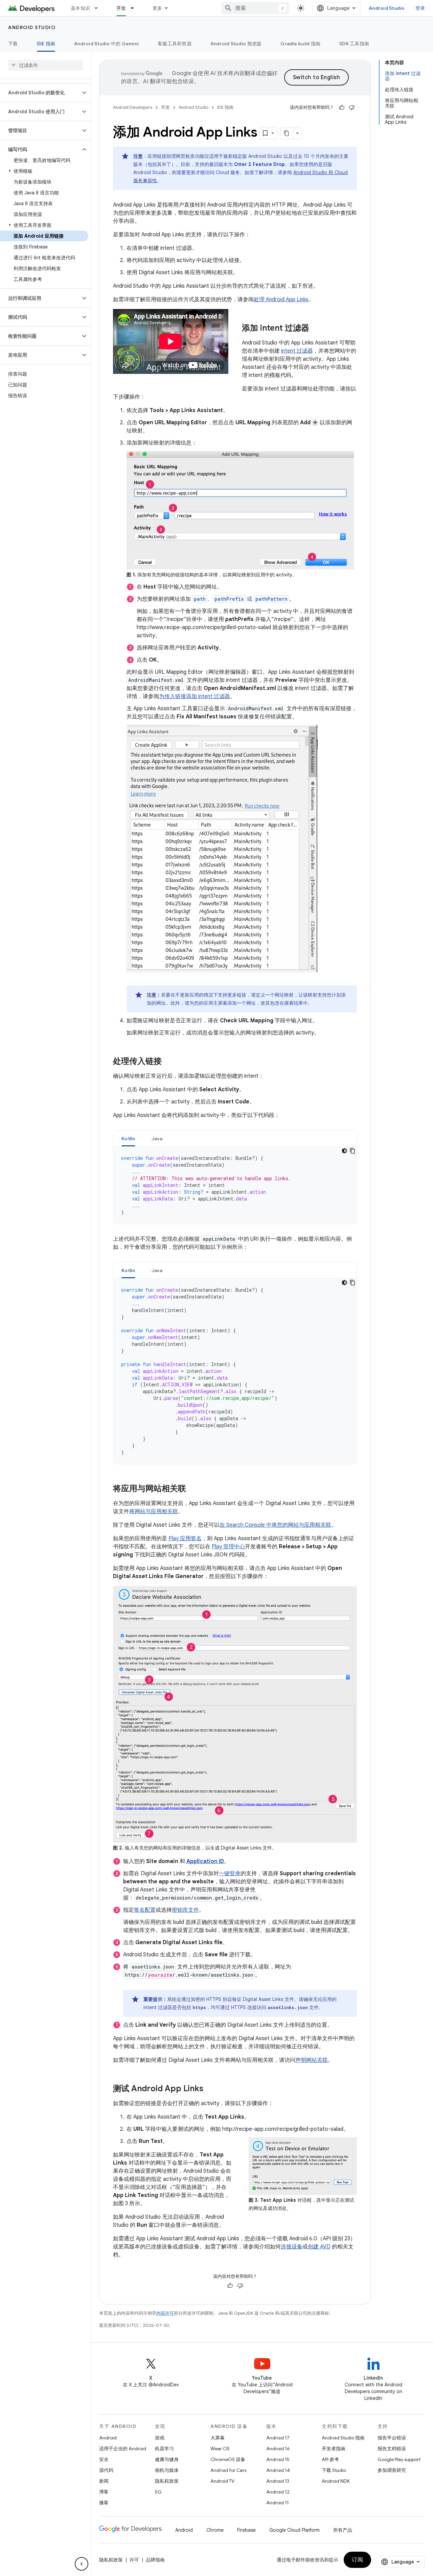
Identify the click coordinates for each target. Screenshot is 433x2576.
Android (108, 2438)
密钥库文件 (185, 1910)
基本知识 (80, 8)
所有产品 (343, 2530)
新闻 (104, 2481)
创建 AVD (319, 2247)
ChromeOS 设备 (228, 2459)
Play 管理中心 (228, 1547)
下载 (13, 44)
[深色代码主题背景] (344, 1151)
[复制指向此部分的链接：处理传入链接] (168, 1062)
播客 (104, 2503)
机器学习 (164, 2449)
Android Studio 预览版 (236, 44)
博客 (104, 2492)
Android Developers (133, 107)
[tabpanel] (235, 1185)
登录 (420, 8)
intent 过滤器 (297, 351)
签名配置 (145, 1910)
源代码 (106, 2470)
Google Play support (399, 2459)
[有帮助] (342, 108)
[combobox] (255, 8)
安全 (104, 2459)
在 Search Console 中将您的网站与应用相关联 (275, 1525)
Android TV (222, 2481)
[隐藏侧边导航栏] (82, 2564)
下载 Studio (334, 2470)
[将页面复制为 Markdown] (287, 133)
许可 (134, 2560)
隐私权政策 (167, 2481)
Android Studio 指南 (343, 2438)
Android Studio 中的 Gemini (106, 44)
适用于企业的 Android (123, 2449)
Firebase (246, 2530)
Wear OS (220, 2449)
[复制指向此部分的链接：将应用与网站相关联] (193, 1489)
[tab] (128, 1138)
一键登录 (230, 1874)
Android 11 (278, 2503)
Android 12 (278, 2492)
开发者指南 (334, 2449)
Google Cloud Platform (294, 2530)
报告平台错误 (392, 2438)
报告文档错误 (392, 2449)
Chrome (215, 2530)
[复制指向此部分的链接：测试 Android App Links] (210, 2089)
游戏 (160, 2438)
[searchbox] (45, 65)
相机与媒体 (167, 2470)
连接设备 (292, 2247)
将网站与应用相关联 (154, 1511)
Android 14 (278, 2470)
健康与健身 (167, 2459)
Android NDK (336, 2481)
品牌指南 (155, 2560)
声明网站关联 (312, 2060)
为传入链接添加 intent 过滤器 (195, 696)
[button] (40, 93)
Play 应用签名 (185, 1539)
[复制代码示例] (352, 1151)
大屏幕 (218, 2438)
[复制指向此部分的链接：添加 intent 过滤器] (316, 329)
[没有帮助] (352, 108)
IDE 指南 (46, 44)
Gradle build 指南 (300, 44)
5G (158, 2492)
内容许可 (165, 2313)
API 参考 (330, 2459)
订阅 (357, 2560)
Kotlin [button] (128, 1139)
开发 (121, 8)
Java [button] (157, 1139)
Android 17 (278, 2438)
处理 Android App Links (281, 300)
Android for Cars (228, 2470)
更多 (157, 8)
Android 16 (278, 2449)
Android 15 (278, 2459)
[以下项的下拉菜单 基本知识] (99, 8)
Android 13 (278, 2481)
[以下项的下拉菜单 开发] (135, 8)
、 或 (241, 599)
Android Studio (387, 8)
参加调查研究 (392, 2470)
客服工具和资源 (175, 44)
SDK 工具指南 (354, 44)
